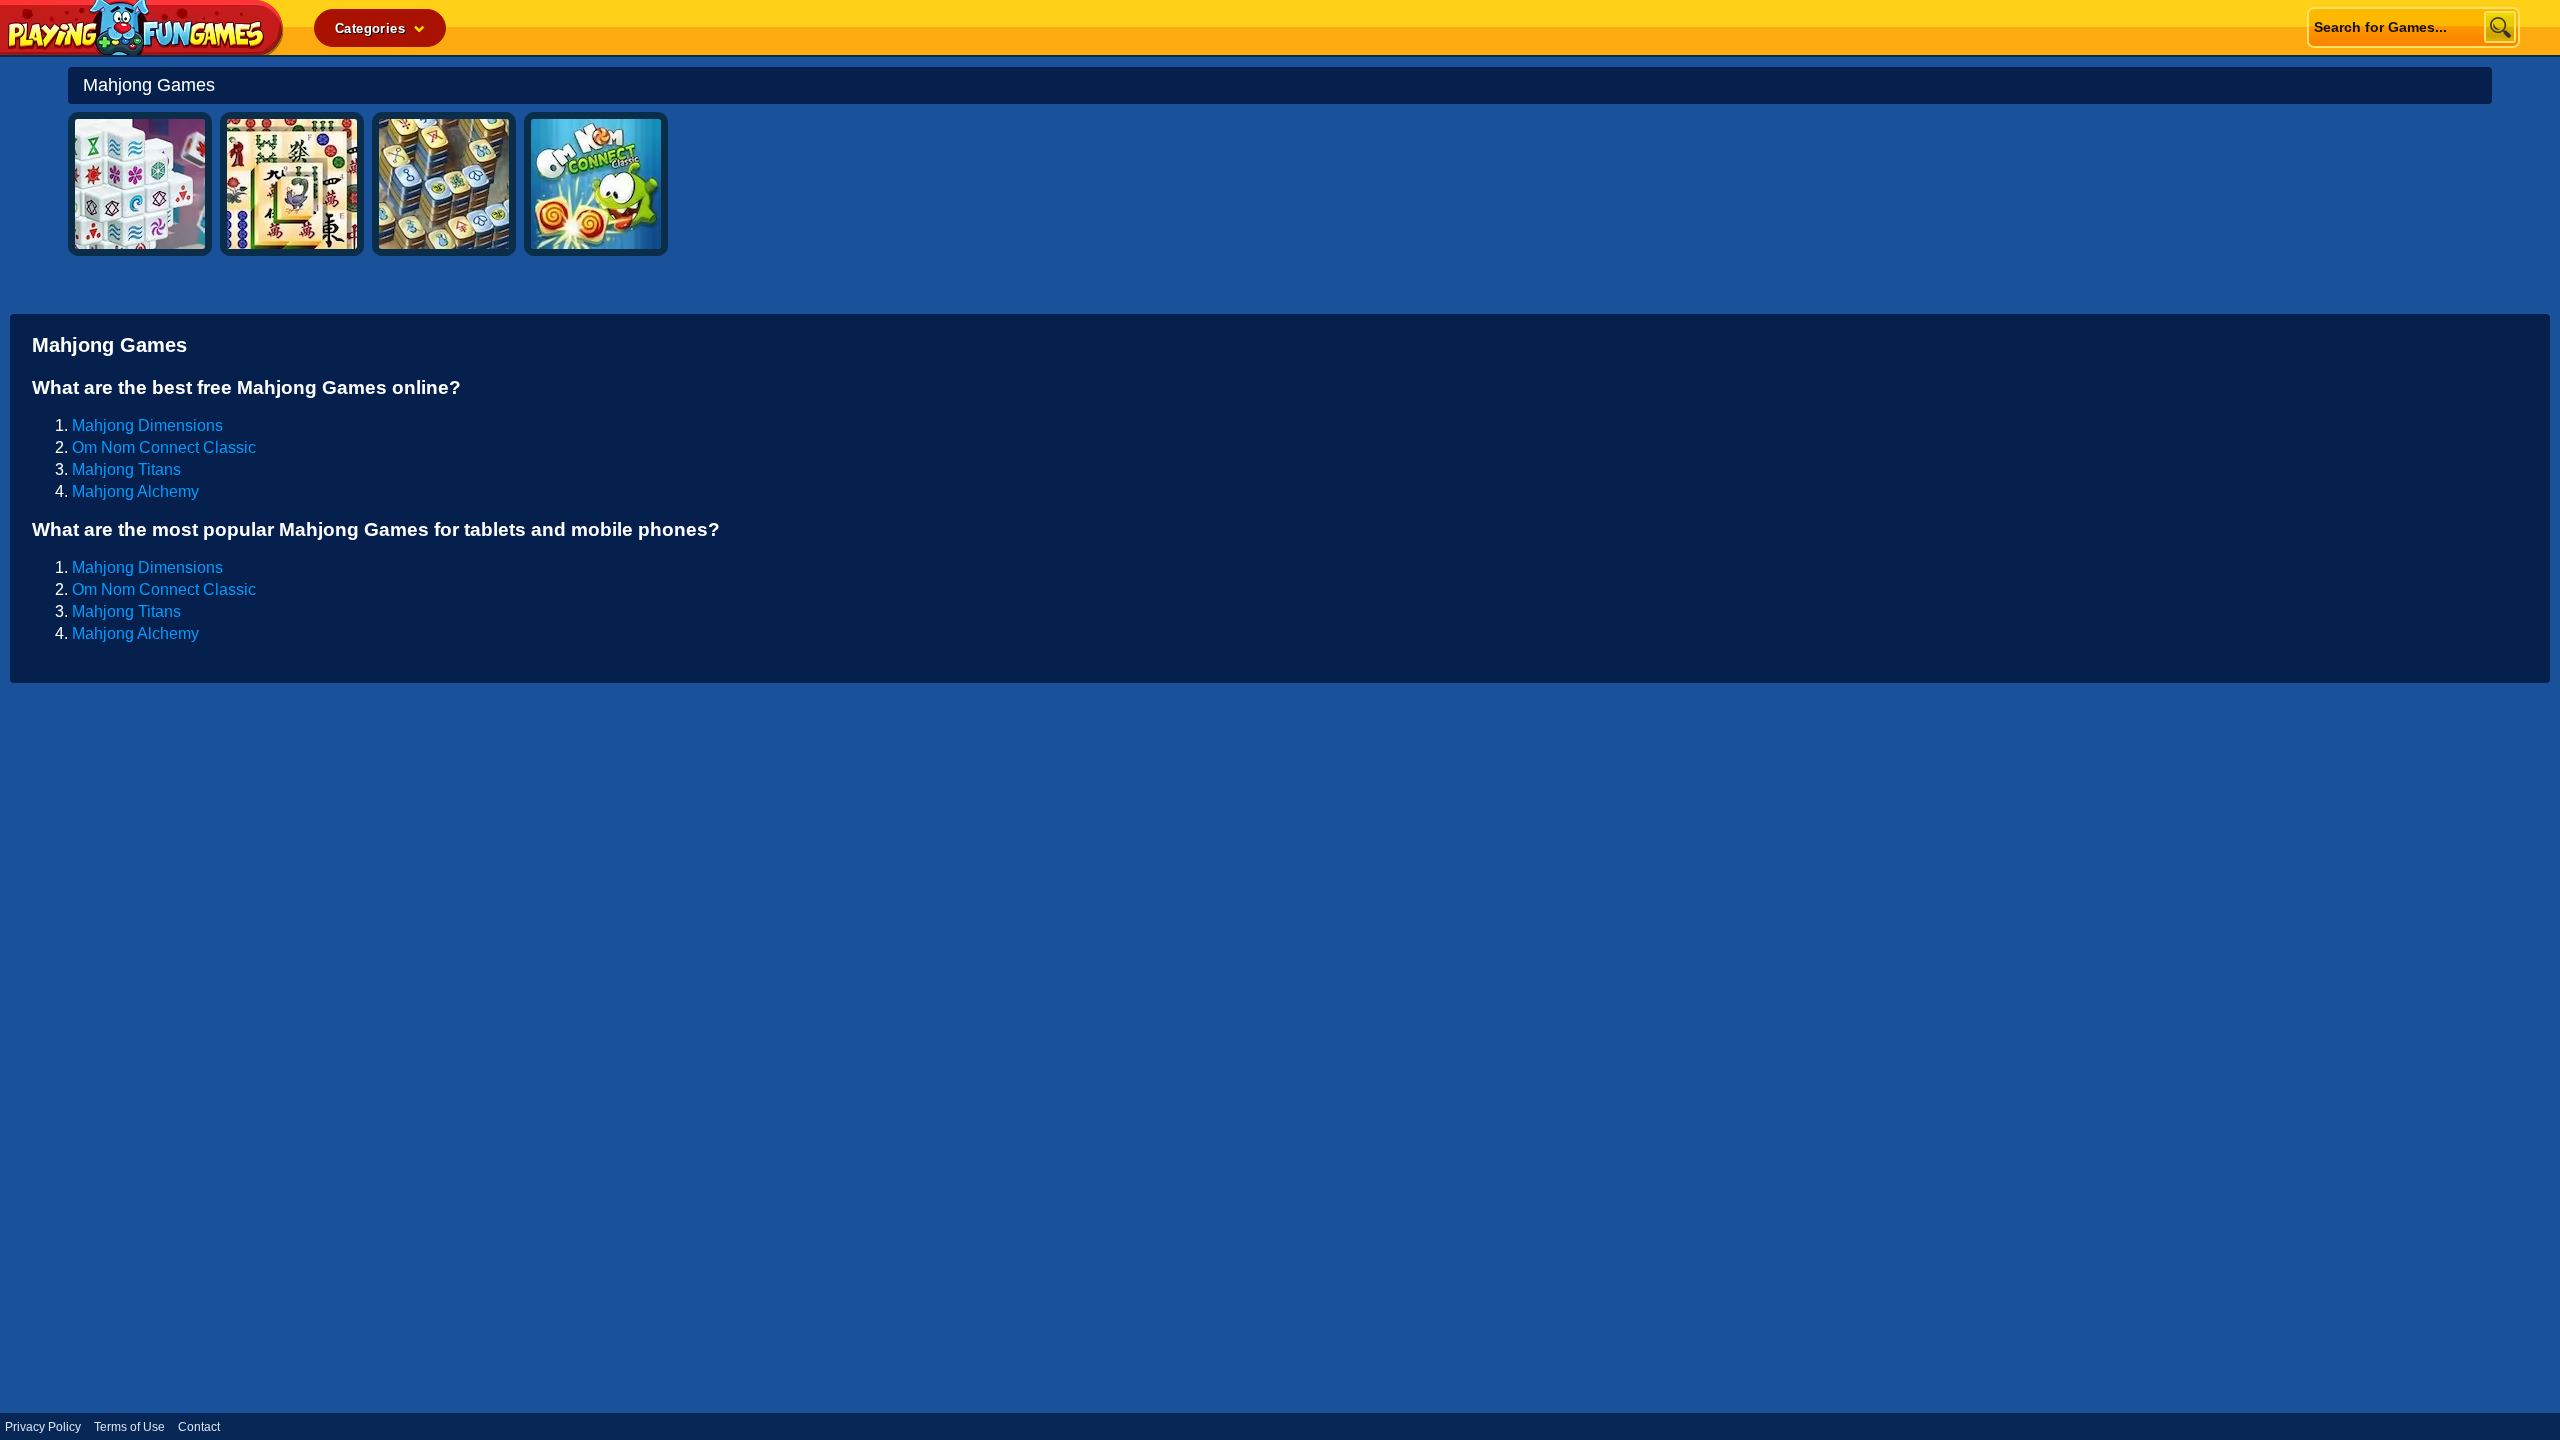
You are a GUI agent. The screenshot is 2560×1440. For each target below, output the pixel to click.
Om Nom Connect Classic (164, 447)
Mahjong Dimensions (147, 425)
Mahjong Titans (126, 469)
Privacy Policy (43, 1427)
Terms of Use (129, 1427)
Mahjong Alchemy (135, 491)
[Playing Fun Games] (142, 49)
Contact (199, 1427)
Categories (372, 28)
